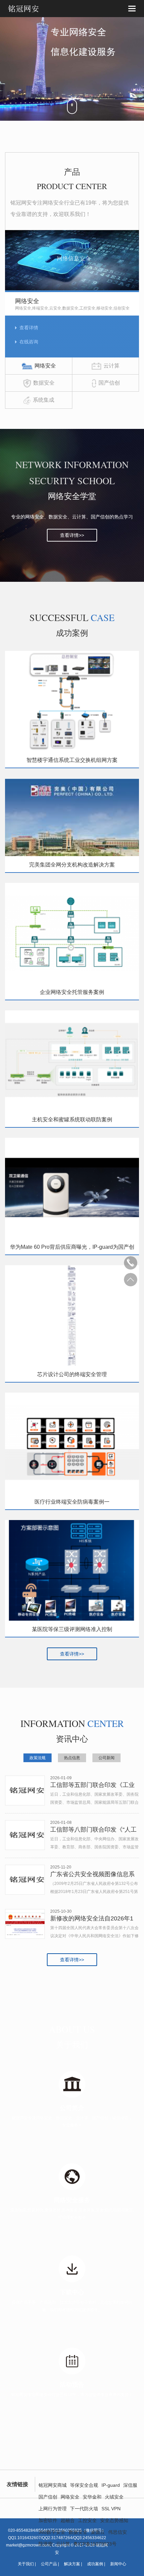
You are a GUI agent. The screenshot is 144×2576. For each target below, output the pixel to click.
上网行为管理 (53, 2509)
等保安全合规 (84, 2485)
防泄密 (46, 2544)
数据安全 (78, 2532)
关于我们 (26, 2564)
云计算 (63, 2544)
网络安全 (70, 2497)
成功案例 (95, 2564)
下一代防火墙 (84, 2509)
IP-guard (111, 2485)
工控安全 (87, 2520)
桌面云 (98, 2532)
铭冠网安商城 (53, 2485)
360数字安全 (52, 2532)
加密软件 (48, 2520)
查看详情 (29, 328)
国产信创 (48, 2497)
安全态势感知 (114, 2520)
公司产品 (49, 2564)
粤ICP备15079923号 (95, 2544)
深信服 (130, 2485)
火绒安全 (114, 2497)
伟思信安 (118, 2532)
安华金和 (92, 2497)
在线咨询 (29, 342)
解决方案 (72, 2564)
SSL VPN (111, 2509)
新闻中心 (118, 2564)
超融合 (68, 2520)
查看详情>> (72, 535)
